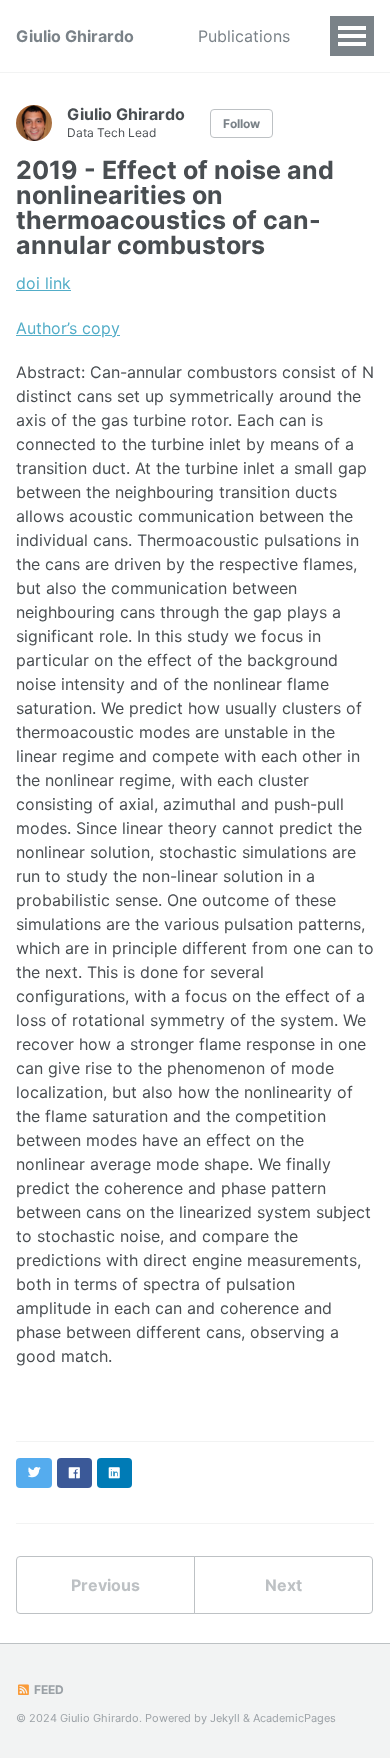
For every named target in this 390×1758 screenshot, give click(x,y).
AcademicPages (294, 1718)
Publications (244, 36)
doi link (43, 283)
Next (283, 1585)
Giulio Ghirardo (75, 36)
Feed (47, 1689)
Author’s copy (68, 328)
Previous (105, 1585)
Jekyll (225, 1718)
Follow (241, 123)
